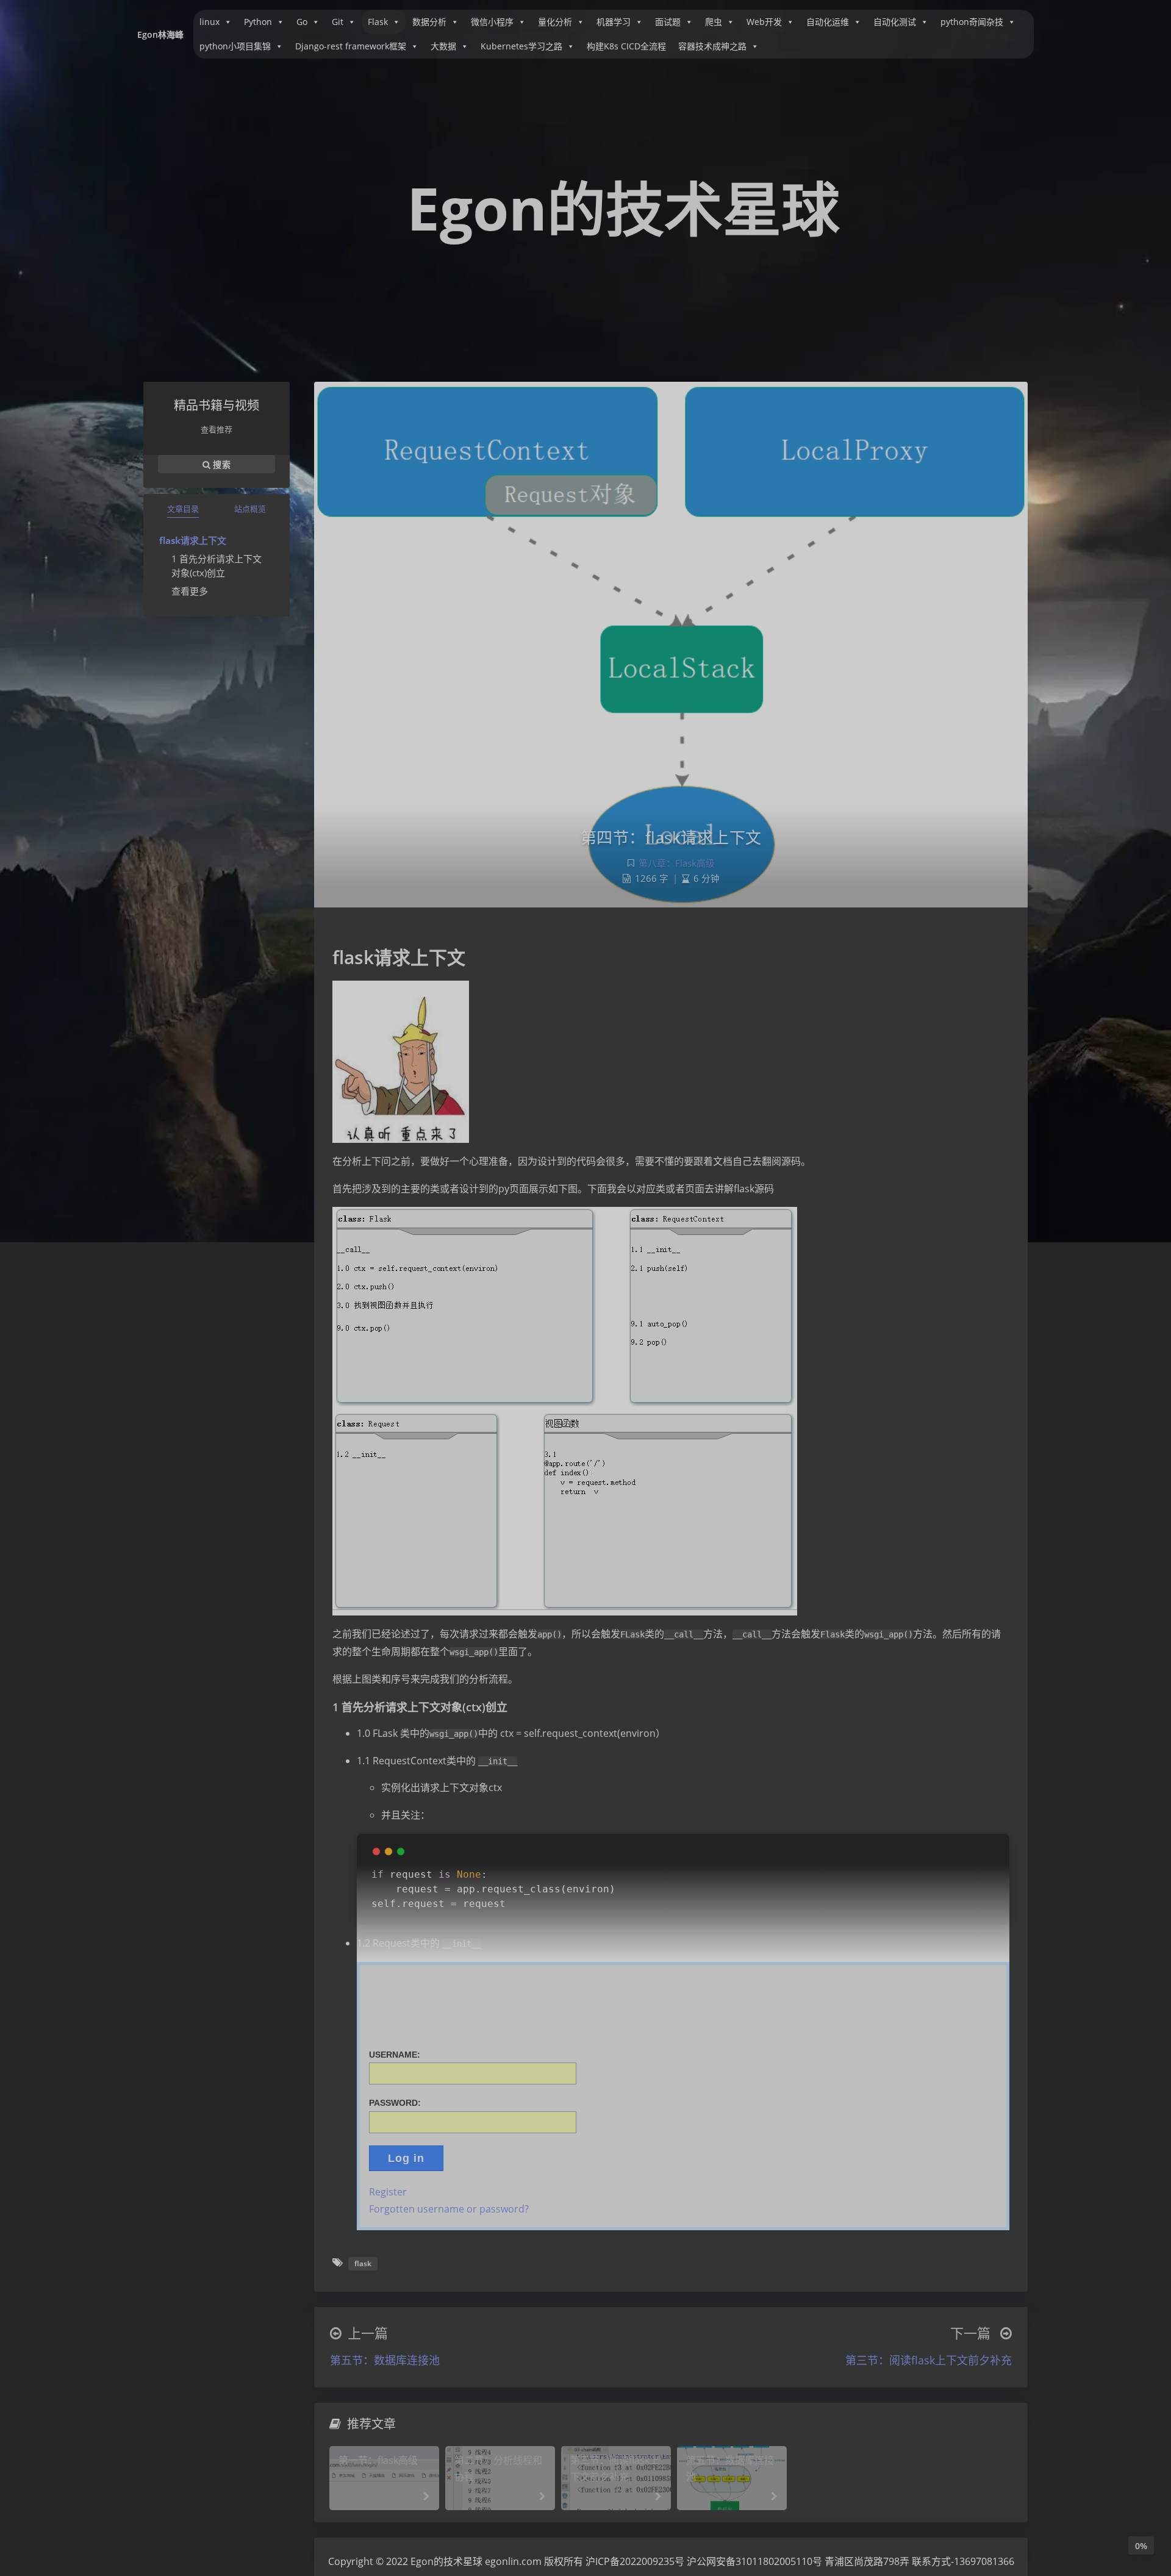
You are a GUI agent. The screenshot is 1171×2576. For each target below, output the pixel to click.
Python (258, 22)
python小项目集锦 (235, 46)
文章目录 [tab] (183, 509)
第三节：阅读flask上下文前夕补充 (929, 2360)
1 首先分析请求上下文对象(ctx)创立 (217, 566)
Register (388, 2192)
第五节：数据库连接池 (385, 2360)
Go (302, 22)
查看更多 (190, 591)
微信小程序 (492, 22)
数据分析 (429, 22)
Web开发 (764, 22)
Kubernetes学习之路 (521, 46)
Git (338, 22)
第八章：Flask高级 (677, 863)
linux (209, 22)
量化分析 (555, 22)
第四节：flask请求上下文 (671, 837)
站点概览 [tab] (250, 509)
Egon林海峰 (160, 34)
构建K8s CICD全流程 (626, 46)
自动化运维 (828, 22)
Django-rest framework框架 (351, 46)
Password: (395, 2103)
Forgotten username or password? (449, 2209)
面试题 (668, 22)
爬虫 (714, 22)
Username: (395, 2055)
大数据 (443, 46)
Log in (406, 2158)
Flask (378, 22)
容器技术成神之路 (712, 46)
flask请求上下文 (193, 540)
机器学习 (614, 22)
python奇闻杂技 (972, 22)
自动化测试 (895, 22)
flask (363, 2263)
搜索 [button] (220, 464)
